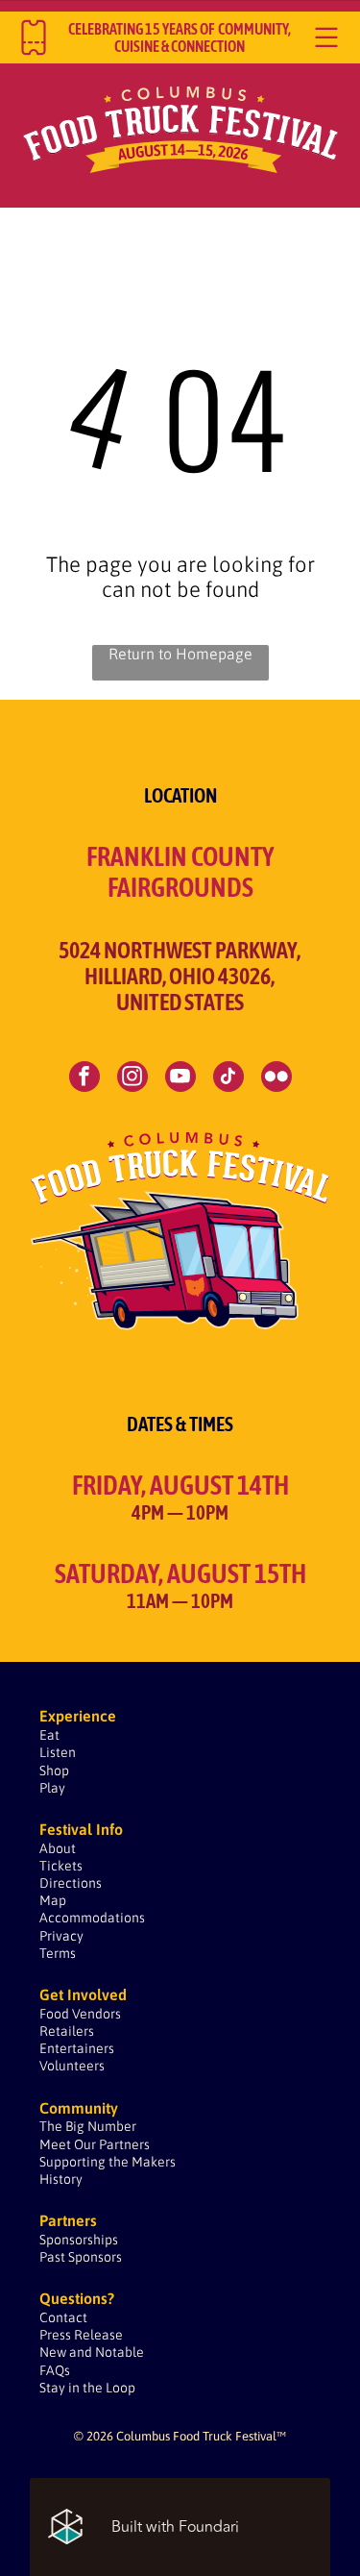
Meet (55, 2144)
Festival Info (81, 1829)
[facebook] (84, 1079)
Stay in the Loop (87, 2388)
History (61, 2179)
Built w (134, 2527)
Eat (49, 1735)
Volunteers (72, 2066)
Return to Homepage (180, 654)
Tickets (61, 1866)
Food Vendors (80, 2014)
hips (106, 2240)
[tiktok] (228, 1079)
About (58, 1848)
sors (81, 2240)
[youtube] (180, 1079)
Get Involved (83, 1994)
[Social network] (276, 1079)
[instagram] (132, 1079)
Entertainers (77, 2048)
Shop (54, 1771)
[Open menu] (326, 37)
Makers (154, 2162)
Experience (78, 1716)
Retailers (67, 2031)
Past (52, 2257)
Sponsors (95, 2257)
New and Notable (92, 2352)
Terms (58, 1953)
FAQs (55, 2370)
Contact (63, 2317)
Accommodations (92, 1918)
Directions (71, 1883)
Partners (124, 2144)
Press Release (81, 2335)
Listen (58, 1752)
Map (53, 1900)
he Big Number (92, 2126)
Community (79, 2108)
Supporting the (84, 2162)
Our (85, 2144)
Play (52, 1788)
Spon (54, 2240)
